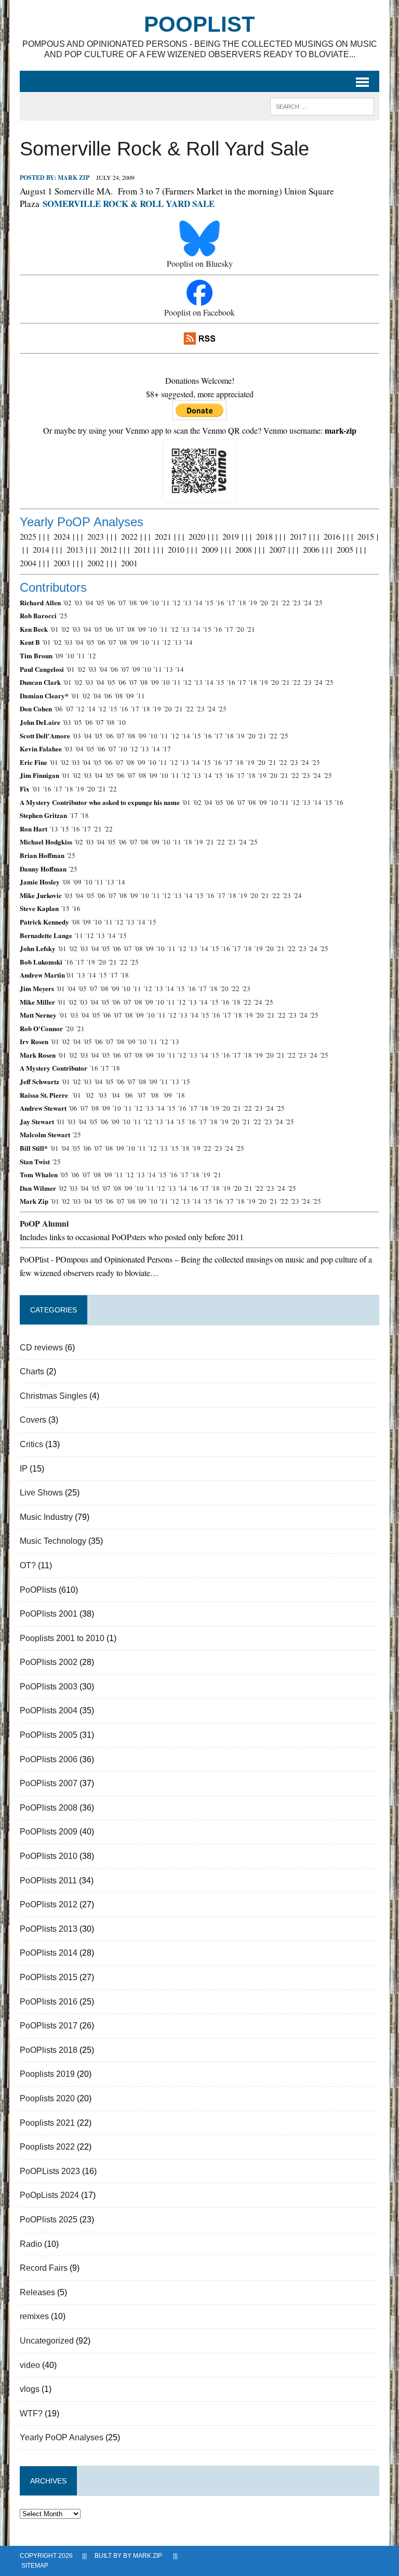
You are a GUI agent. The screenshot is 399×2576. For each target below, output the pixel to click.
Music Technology (53, 1541)
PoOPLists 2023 (50, 2171)
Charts (32, 1371)
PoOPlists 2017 (49, 2026)
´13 (187, 603)
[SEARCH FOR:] (322, 106)
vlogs (30, 2389)
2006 (311, 549)
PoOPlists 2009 (49, 1832)
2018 (264, 536)
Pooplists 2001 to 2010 (62, 1638)
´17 (231, 603)
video (30, 2365)
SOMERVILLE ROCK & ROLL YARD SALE (129, 204)
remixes (34, 2316)
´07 (122, 603)
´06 (111, 603)
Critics (31, 1444)
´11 (165, 603)
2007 (277, 549)
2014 (41, 549)
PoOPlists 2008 (49, 1808)
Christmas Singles (54, 1396)
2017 (298, 536)
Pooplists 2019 (47, 2074)
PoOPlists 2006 (49, 1759)
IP (24, 1469)
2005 (345, 549)
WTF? (31, 2414)
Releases (37, 2292)
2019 (231, 536)
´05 (100, 603)
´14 (198, 603)
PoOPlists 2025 (49, 2220)
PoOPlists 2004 (49, 1710)
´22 (285, 603)
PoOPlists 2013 (49, 1929)
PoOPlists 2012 (49, 1904)
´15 (209, 603)
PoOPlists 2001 (49, 1614)
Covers (33, 1420)
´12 (176, 603)
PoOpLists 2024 (49, 2195)
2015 (366, 536)
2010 (176, 549)
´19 (252, 603)
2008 (244, 549)
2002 (96, 563)
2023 (96, 536)
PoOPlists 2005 (49, 1735)
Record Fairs (44, 2268)
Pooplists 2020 (47, 2098)
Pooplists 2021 (47, 2123)
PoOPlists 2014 (49, 1953)
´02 (67, 603)
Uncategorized (47, 2341)
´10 (154, 603)
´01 (54, 629)
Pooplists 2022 (47, 2147)
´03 (78, 603)
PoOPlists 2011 (48, 1881)
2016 (332, 536)
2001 (129, 563)
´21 (274, 603)
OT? (28, 1565)
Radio (31, 2244)
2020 (197, 536)
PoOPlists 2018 (49, 2050)
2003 (62, 563)
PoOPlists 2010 (49, 1856)
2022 (129, 536)
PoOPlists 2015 (49, 1977)
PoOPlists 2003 (49, 1687)
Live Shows (41, 1493)
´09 (143, 603)
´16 (220, 603)
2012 (109, 549)
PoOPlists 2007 (49, 1783)
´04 (89, 603)
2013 (75, 549)
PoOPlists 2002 (49, 1662)
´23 (296, 603)
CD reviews (41, 1348)
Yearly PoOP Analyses (62, 2437)
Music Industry (46, 1517)
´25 (318, 603)
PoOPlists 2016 (49, 2002)
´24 (307, 603)
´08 (132, 603)
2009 (210, 549)
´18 (242, 603)
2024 (62, 536)
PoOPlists (38, 1590)
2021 (163, 536)
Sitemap (35, 2566)
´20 (263, 603)
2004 (28, 563)
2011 (142, 549)
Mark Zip (74, 178)
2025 (28, 536)
